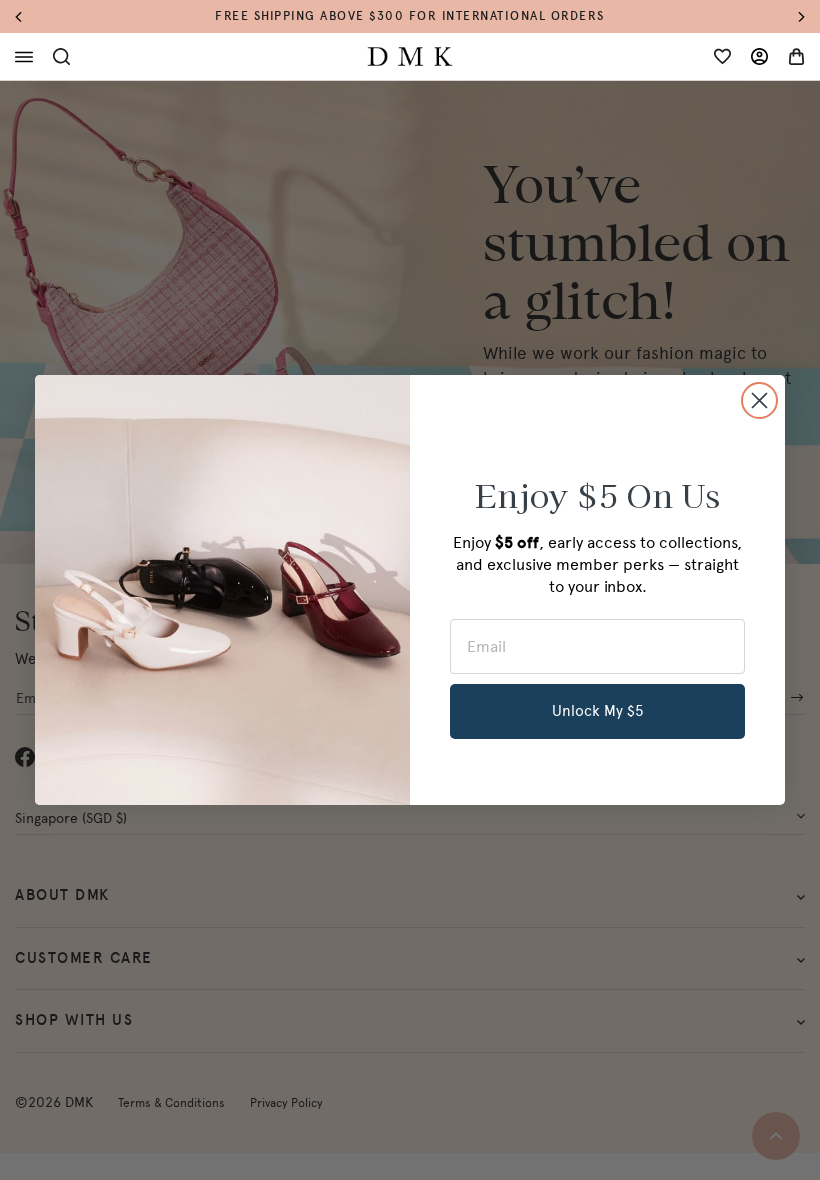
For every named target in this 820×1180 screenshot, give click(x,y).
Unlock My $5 (598, 711)
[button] (28, 16)
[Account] (759, 56)
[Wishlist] (722, 56)
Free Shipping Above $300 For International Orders (410, 16)
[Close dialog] (759, 400)
